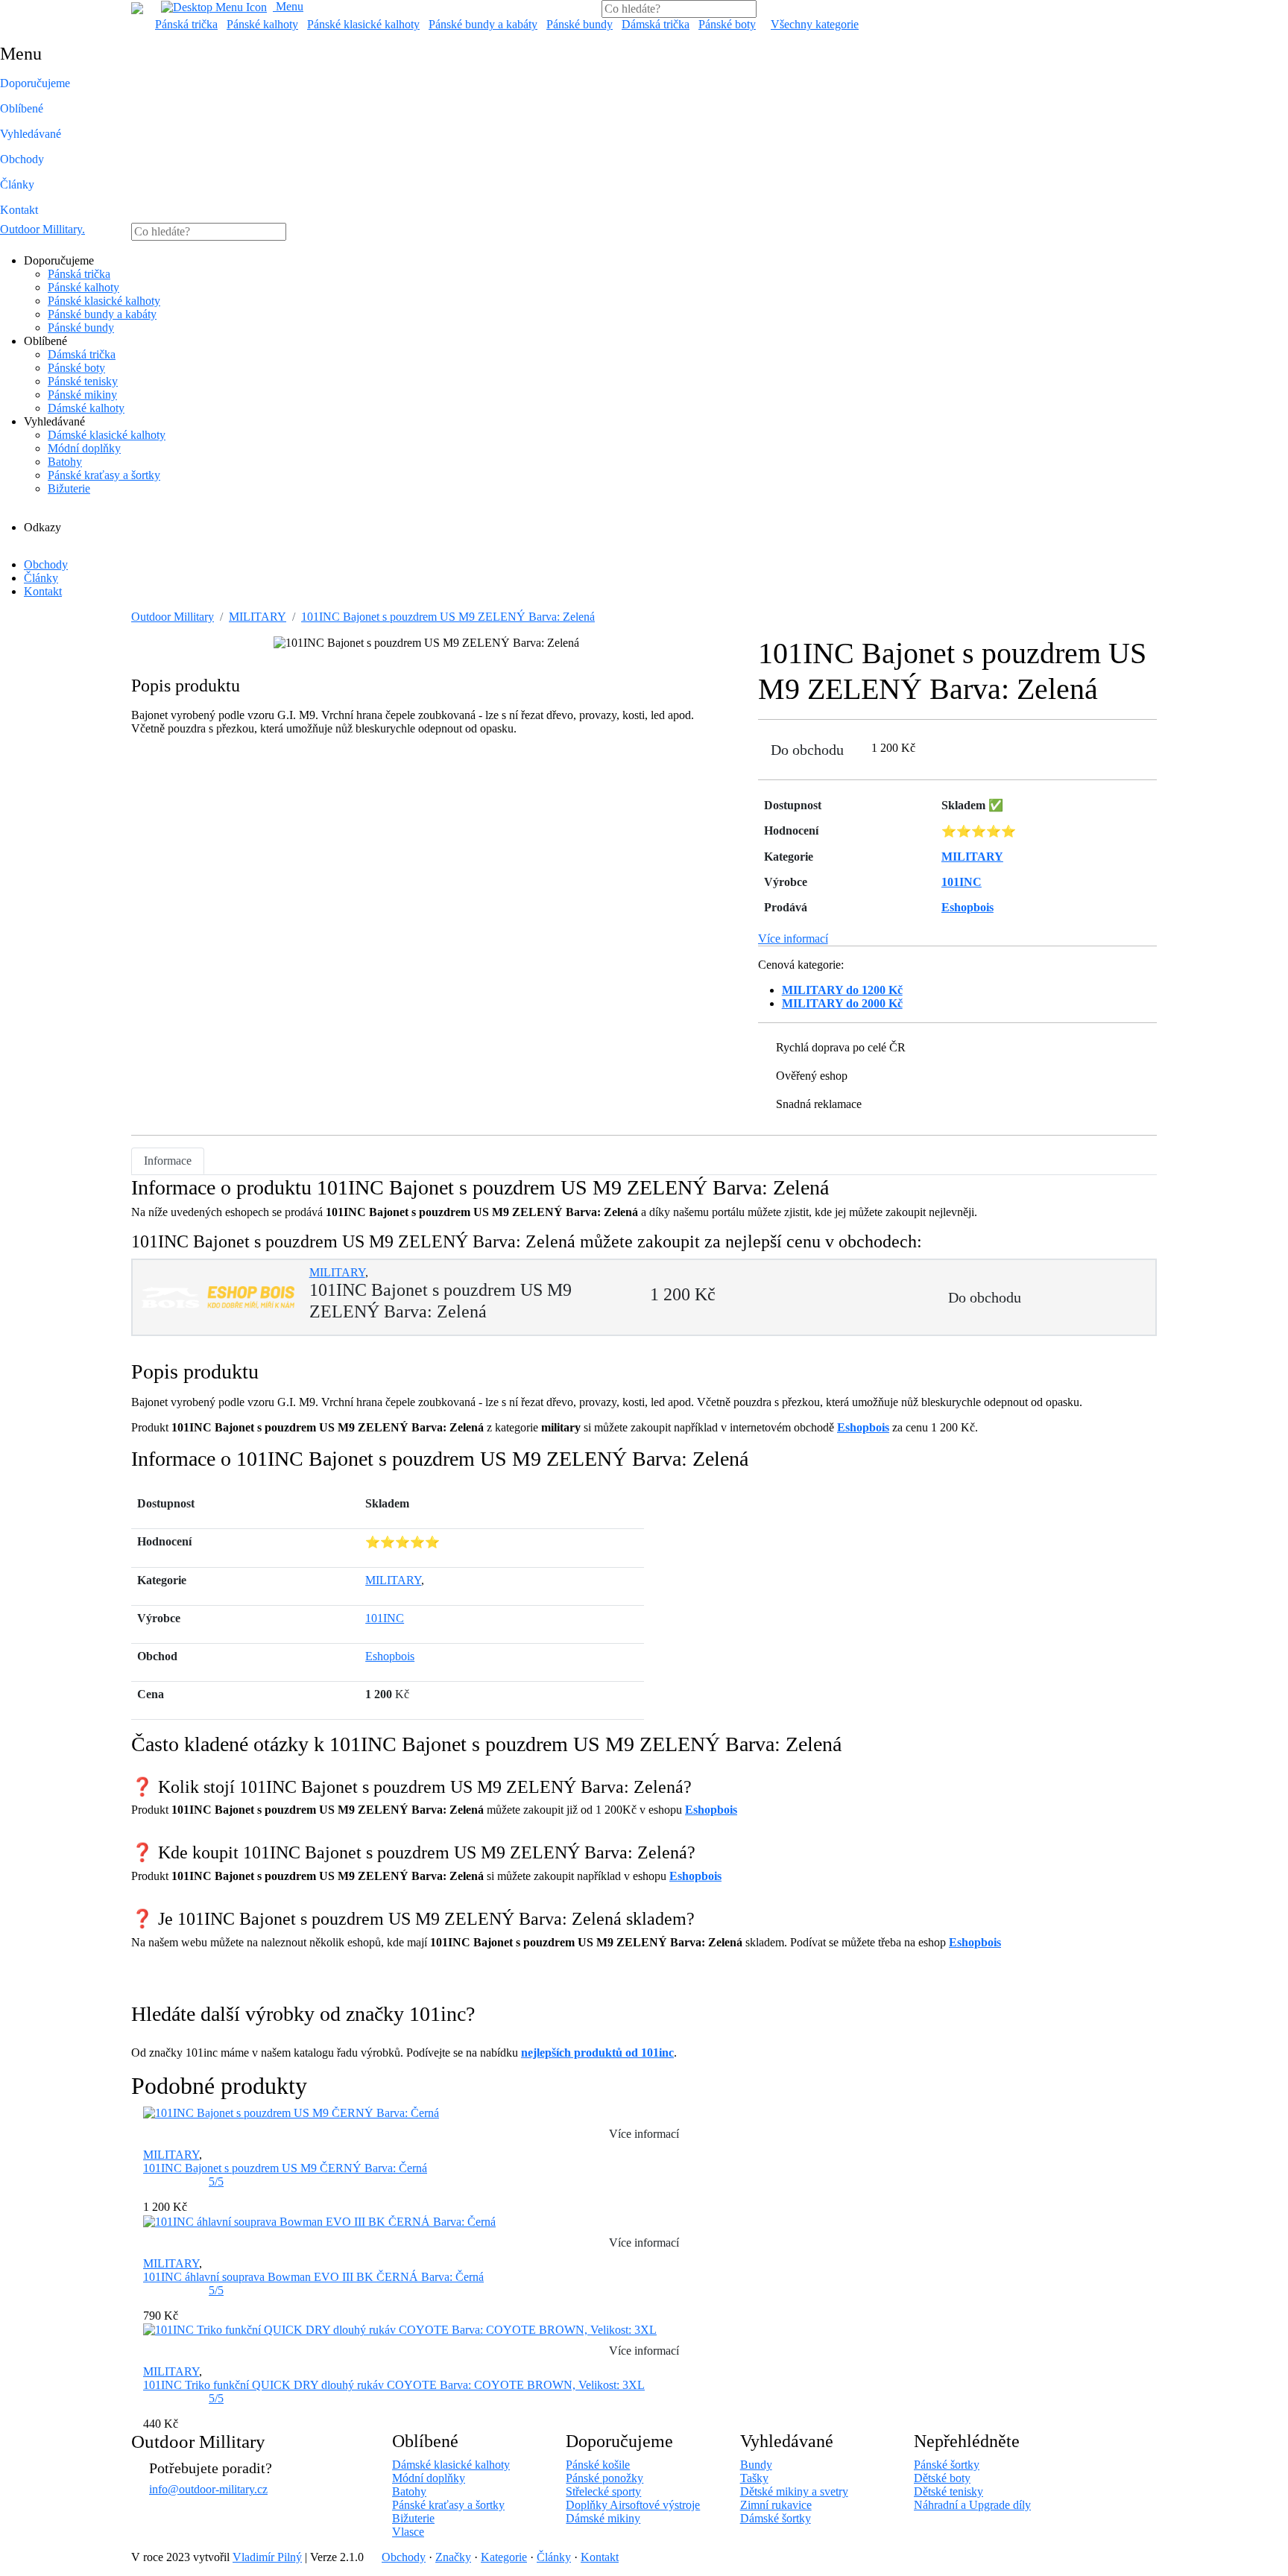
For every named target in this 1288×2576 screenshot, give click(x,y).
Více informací (793, 939)
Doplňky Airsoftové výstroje (633, 2505)
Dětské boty (942, 2478)
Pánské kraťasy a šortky (104, 475)
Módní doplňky (84, 448)
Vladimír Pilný (267, 2557)
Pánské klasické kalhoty (363, 24)
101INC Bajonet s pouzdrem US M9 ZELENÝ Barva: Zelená (448, 617)
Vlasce (408, 2532)
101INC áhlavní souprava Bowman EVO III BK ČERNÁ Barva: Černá (313, 2277)
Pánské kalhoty (262, 24)
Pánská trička (186, 24)
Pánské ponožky (604, 2478)
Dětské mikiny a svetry (794, 2491)
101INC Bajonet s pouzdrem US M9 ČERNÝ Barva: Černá (285, 2168)
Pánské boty (727, 24)
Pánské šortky (947, 2465)
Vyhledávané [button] (31, 134)
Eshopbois (863, 1427)
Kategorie (504, 2557)
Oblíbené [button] (22, 108)
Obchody (22, 159)
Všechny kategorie (815, 24)
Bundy (756, 2465)
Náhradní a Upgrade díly (972, 2505)
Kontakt (19, 210)
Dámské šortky (776, 2518)
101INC (385, 1618)
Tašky (754, 2478)
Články (17, 184)
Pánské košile (598, 2465)
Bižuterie (69, 488)
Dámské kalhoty (86, 408)
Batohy (65, 462)
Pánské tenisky (83, 381)
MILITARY (258, 617)
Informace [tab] (168, 1161)
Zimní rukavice (776, 2505)
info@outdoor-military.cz (208, 2489)
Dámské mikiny (603, 2518)
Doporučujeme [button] (35, 83)
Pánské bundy (580, 24)
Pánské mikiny (82, 395)
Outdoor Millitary (42, 229)
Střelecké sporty (603, 2491)
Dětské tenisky (948, 2491)
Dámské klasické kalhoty (107, 435)
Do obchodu (807, 750)
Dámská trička (656, 24)
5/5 (216, 2181)
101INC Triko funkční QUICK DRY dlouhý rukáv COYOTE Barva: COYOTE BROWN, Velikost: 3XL (394, 2385)
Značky (453, 2557)
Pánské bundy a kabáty (483, 24)
